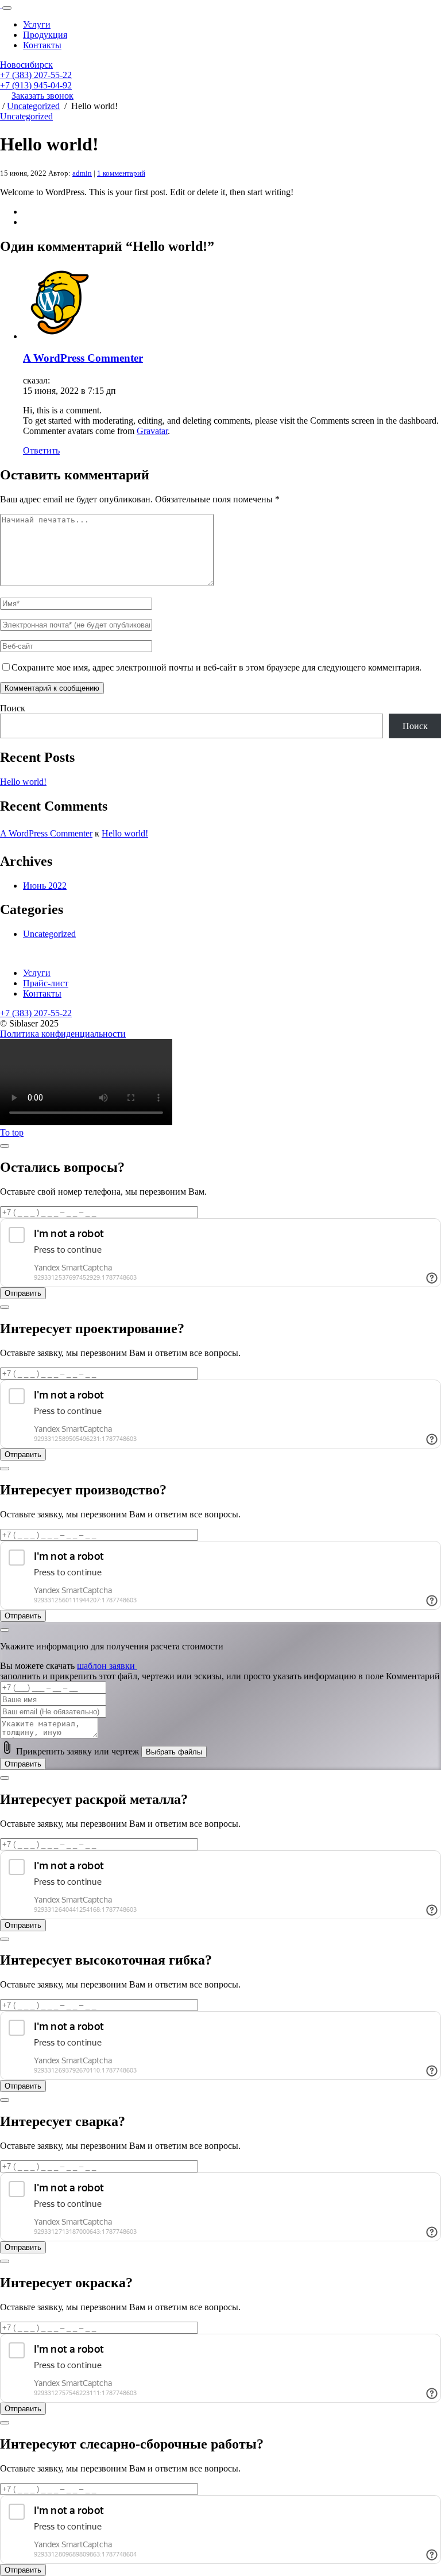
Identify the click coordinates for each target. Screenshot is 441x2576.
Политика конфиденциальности (63, 1034)
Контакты (42, 45)
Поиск (13, 708)
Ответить (41, 450)
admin (82, 173)
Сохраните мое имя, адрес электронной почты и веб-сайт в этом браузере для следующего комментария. (216, 667)
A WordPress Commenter (83, 358)
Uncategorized (33, 106)
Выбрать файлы (174, 1752)
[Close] (5, 1146)
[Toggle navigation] (7, 8)
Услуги (37, 24)
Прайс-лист (46, 983)
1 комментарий (121, 173)
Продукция (45, 35)
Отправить (23, 1764)
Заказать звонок (42, 96)
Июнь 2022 (45, 886)
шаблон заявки (107, 1666)
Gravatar (152, 431)
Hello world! (23, 782)
